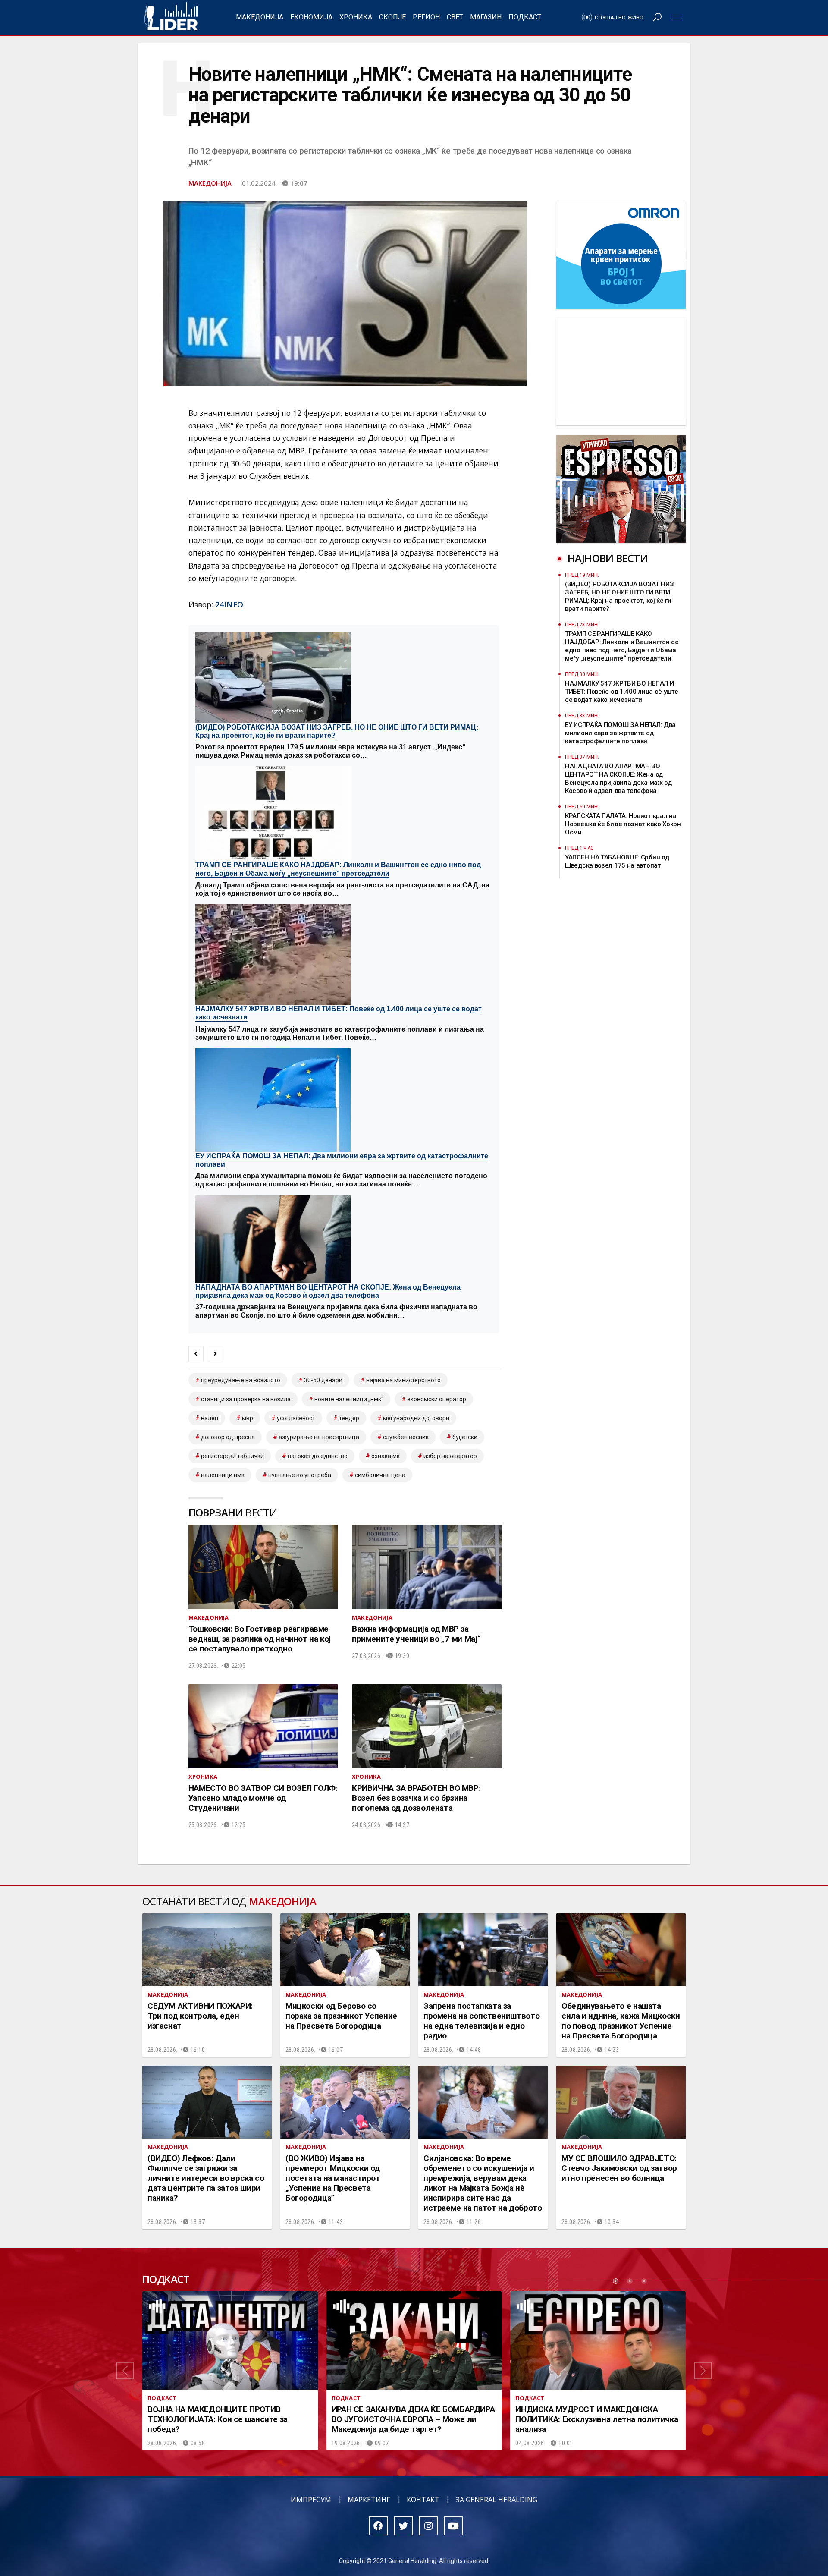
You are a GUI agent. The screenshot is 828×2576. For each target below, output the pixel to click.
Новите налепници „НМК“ (349, 1399)
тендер (349, 1418)
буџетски (465, 1437)
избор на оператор (450, 1456)
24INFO (228, 604)
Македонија (260, 17)
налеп (210, 1418)
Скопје (392, 17)
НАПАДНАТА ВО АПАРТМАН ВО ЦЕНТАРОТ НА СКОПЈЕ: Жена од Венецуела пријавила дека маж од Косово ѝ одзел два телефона (328, 1291)
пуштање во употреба (300, 1475)
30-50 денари (323, 1380)
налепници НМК (223, 1475)
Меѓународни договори (416, 1418)
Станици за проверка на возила (246, 1399)
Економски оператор (437, 1399)
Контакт (423, 2500)
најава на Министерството (403, 1380)
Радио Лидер (171, 17)
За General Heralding (497, 2500)
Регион (426, 17)
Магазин (486, 17)
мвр (248, 1418)
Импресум (311, 2500)
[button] (125, 2371)
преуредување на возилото (241, 1380)
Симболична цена (380, 1475)
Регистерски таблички (232, 1456)
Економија (311, 17)
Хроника (356, 17)
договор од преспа (228, 1437)
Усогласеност (296, 1418)
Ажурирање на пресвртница (319, 1437)
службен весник (406, 1437)
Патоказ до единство (318, 1456)
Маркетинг (369, 2500)
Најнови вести (608, 558)
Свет (455, 17)
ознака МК (386, 1456)
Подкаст (525, 17)
